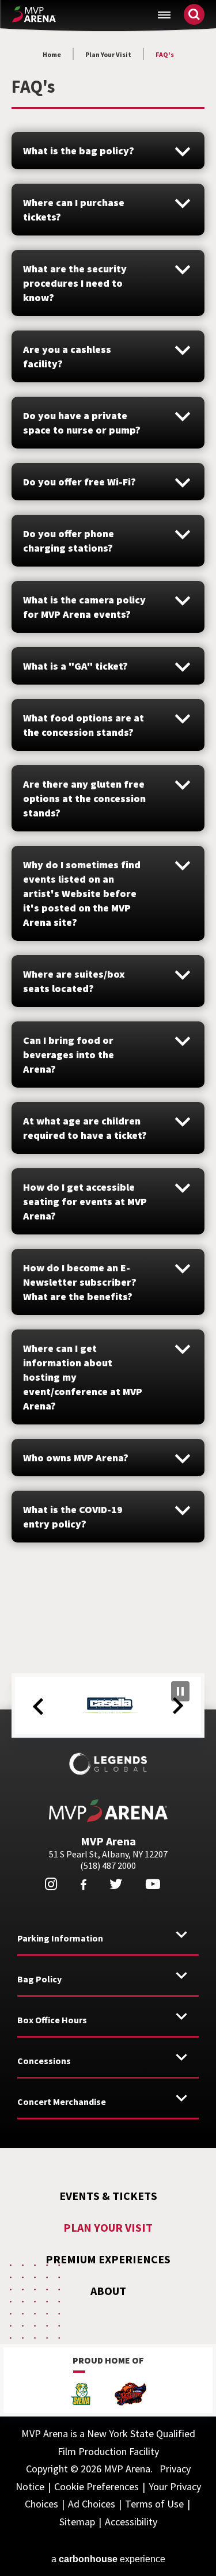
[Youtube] (153, 1884)
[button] (38, 1707)
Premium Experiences (108, 2259)
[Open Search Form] (194, 14)
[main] (108, 825)
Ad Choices (92, 2504)
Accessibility (131, 2522)
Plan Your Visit (108, 54)
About (108, 2291)
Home (52, 54)
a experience (108, 2559)
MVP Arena (34, 14)
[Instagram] (51, 1884)
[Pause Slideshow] (180, 1691)
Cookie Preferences (96, 2486)
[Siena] (81, 2395)
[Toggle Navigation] (164, 15)
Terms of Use (154, 2504)
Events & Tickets (108, 2196)
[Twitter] (116, 1884)
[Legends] (108, 1764)
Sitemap (77, 2522)
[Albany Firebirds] (131, 2395)
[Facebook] (83, 1885)
